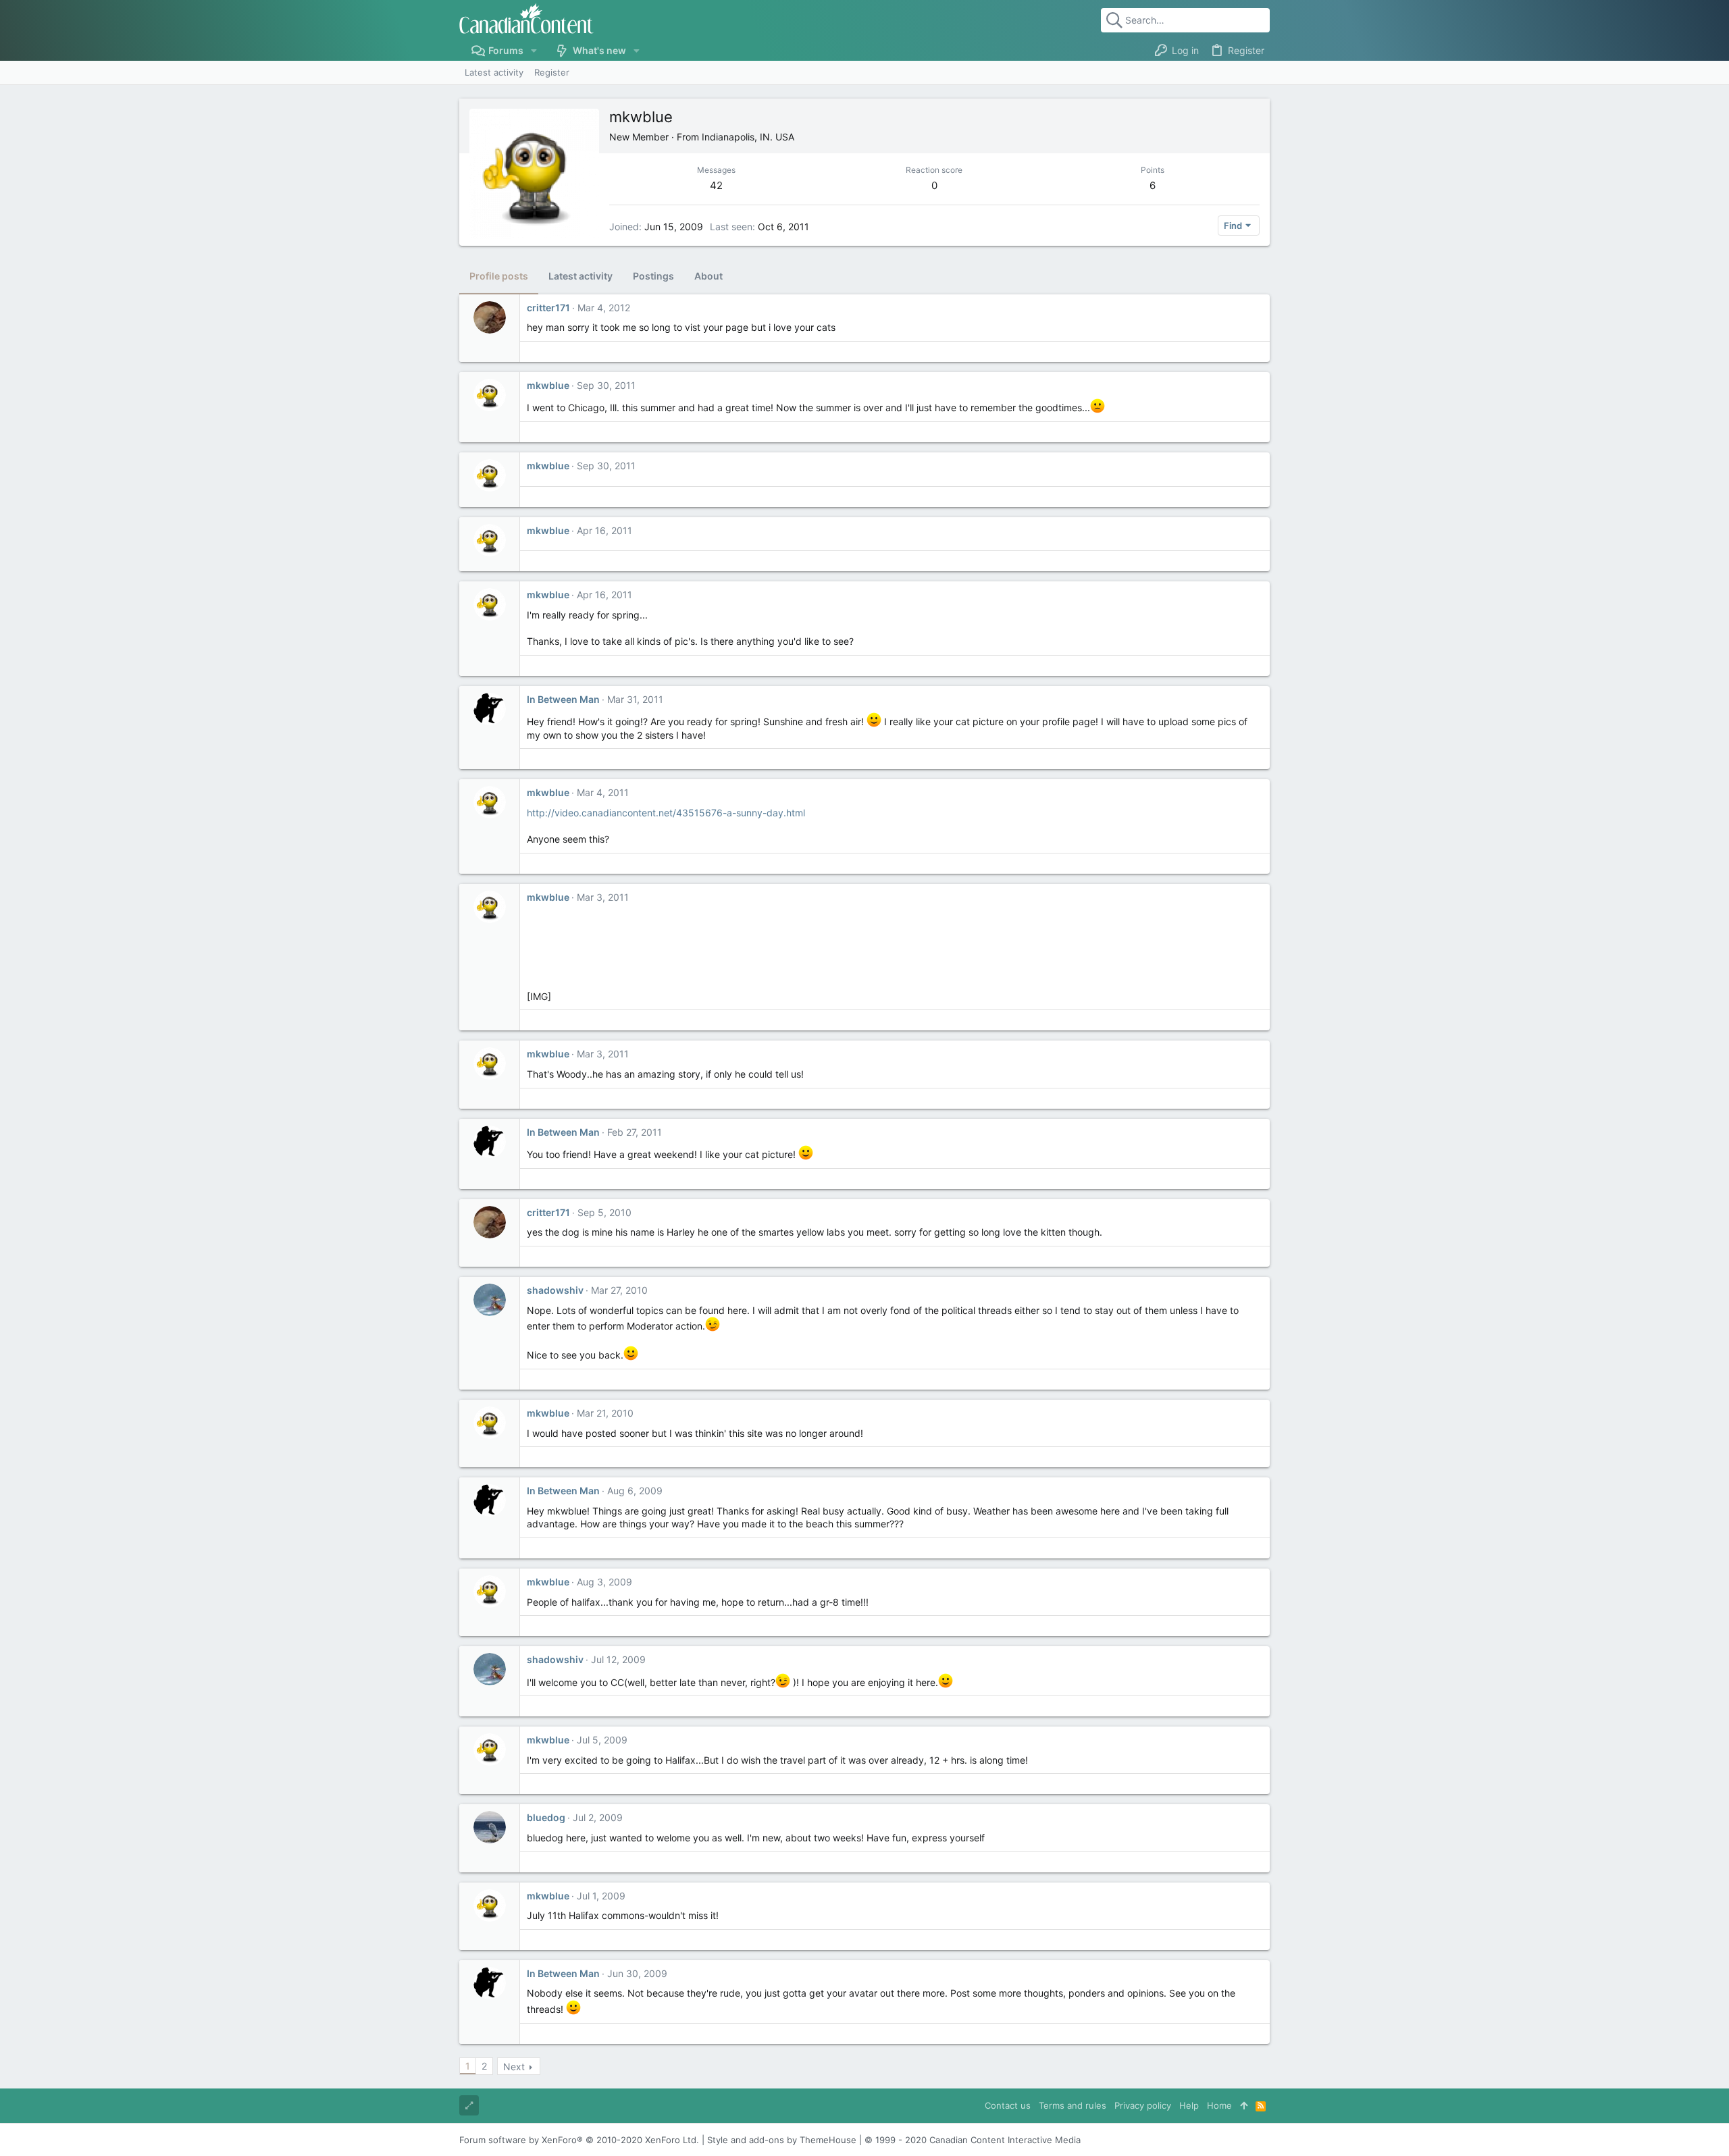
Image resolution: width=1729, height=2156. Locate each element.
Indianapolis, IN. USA (748, 137)
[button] (534, 51)
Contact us (1008, 2105)
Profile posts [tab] (499, 276)
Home (1219, 2105)
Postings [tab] (653, 276)
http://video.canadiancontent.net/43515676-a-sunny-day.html (666, 813)
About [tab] (708, 276)
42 (716, 185)
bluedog (546, 1817)
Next (514, 2067)
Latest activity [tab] (580, 276)
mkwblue (548, 385)
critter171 (548, 308)
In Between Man (563, 699)
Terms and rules (1073, 2105)
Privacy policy (1143, 2105)
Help (1189, 2105)
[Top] (1244, 2105)
